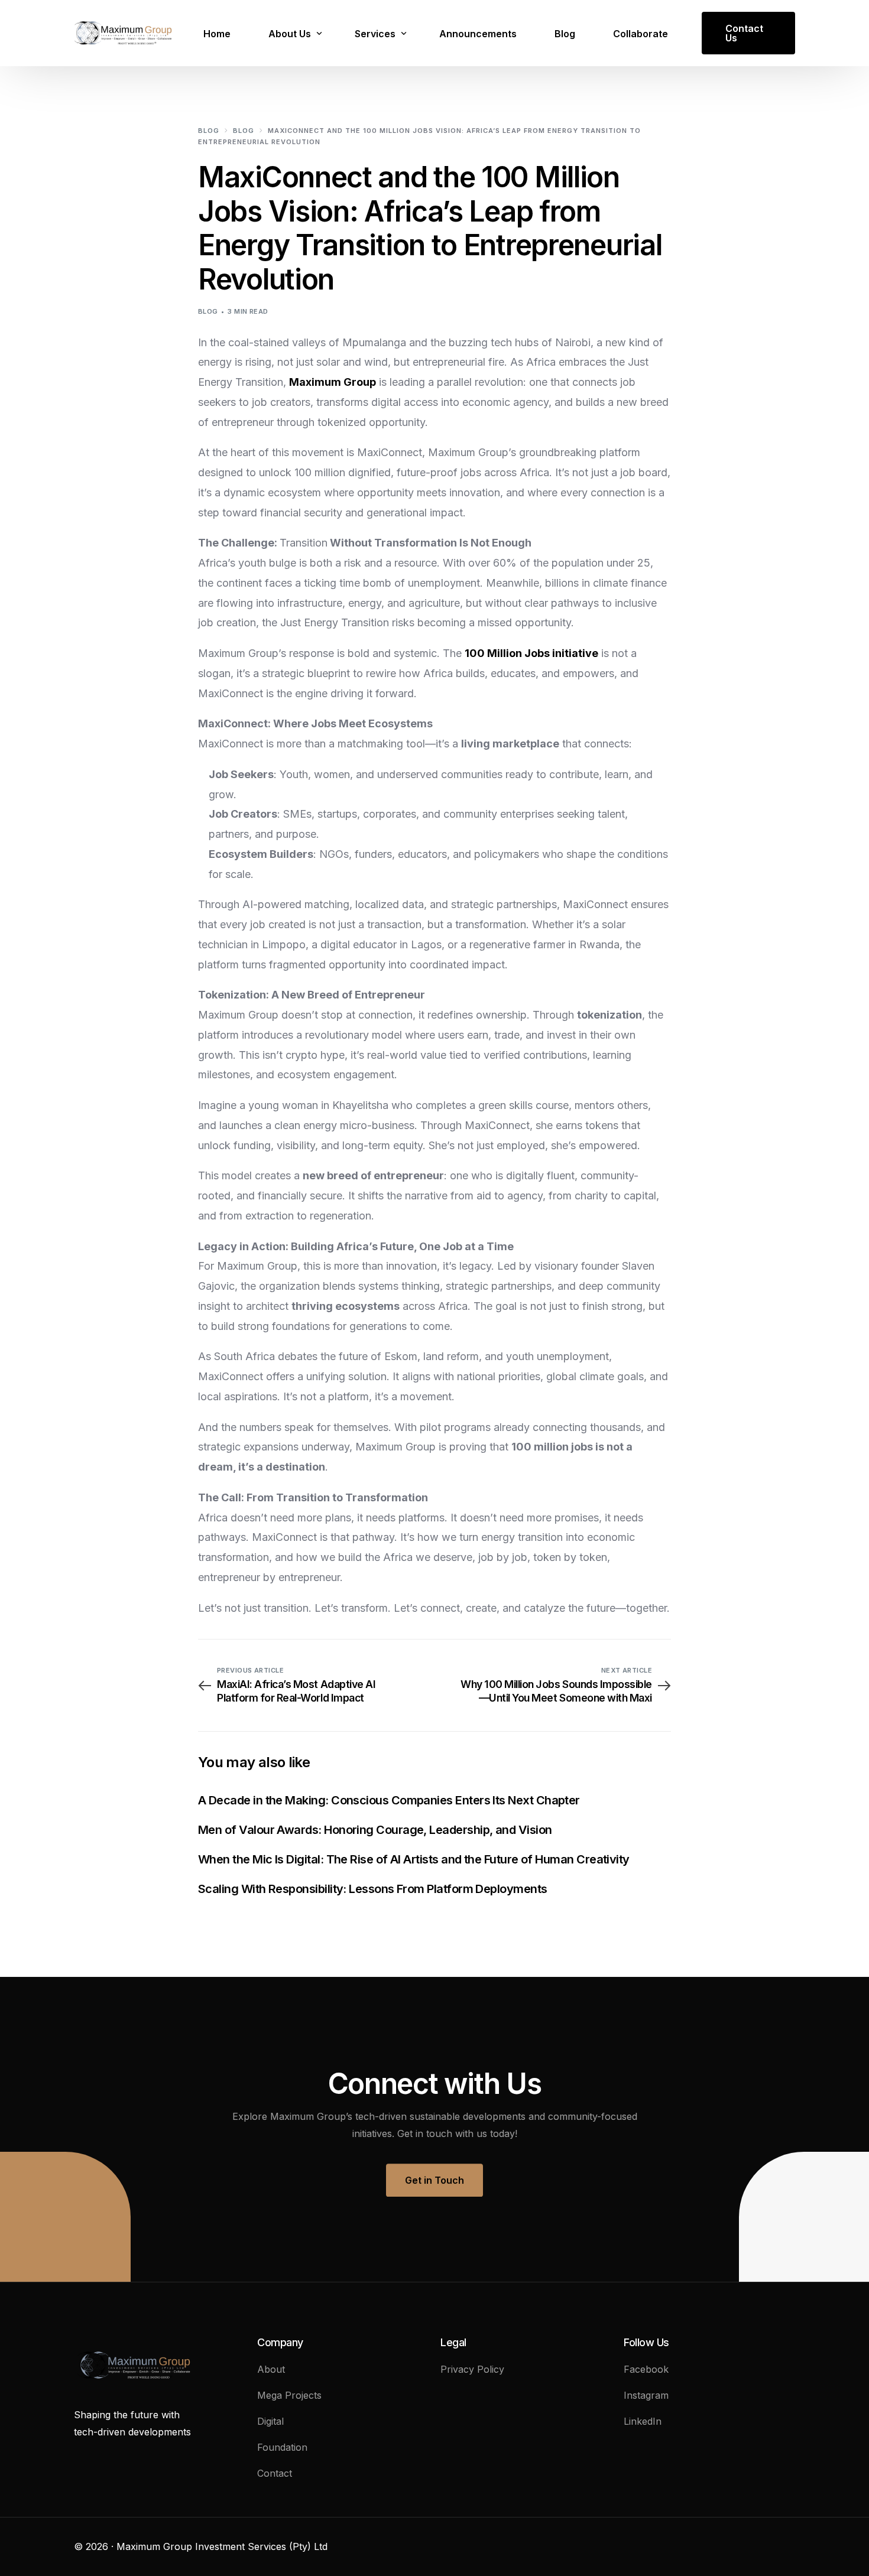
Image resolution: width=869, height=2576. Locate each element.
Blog (208, 311)
